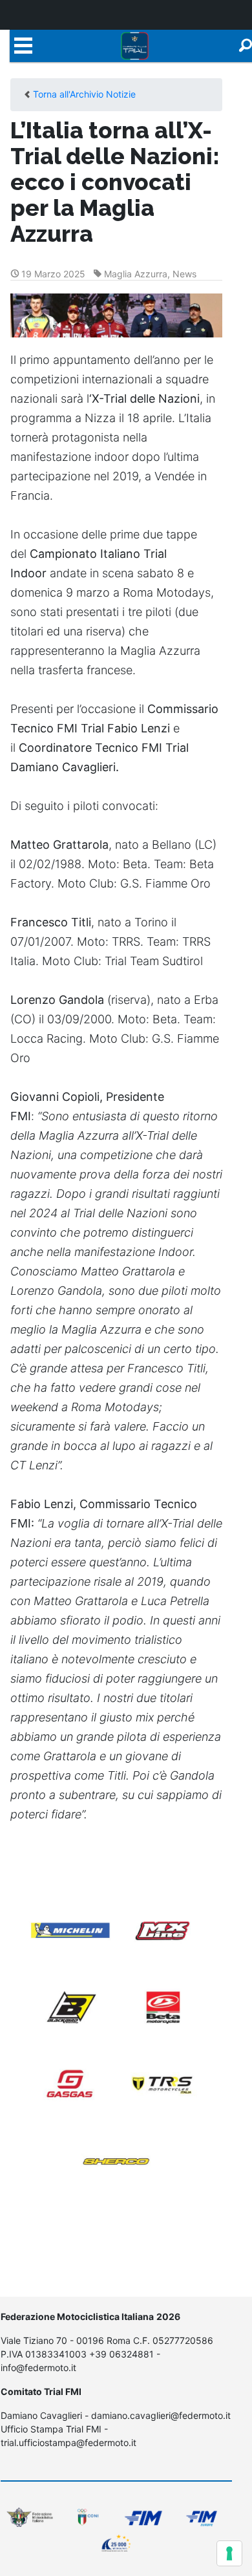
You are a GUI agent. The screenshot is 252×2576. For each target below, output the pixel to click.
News (184, 274)
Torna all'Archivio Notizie (84, 94)
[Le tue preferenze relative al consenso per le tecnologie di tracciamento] (229, 2553)
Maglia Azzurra (136, 274)
